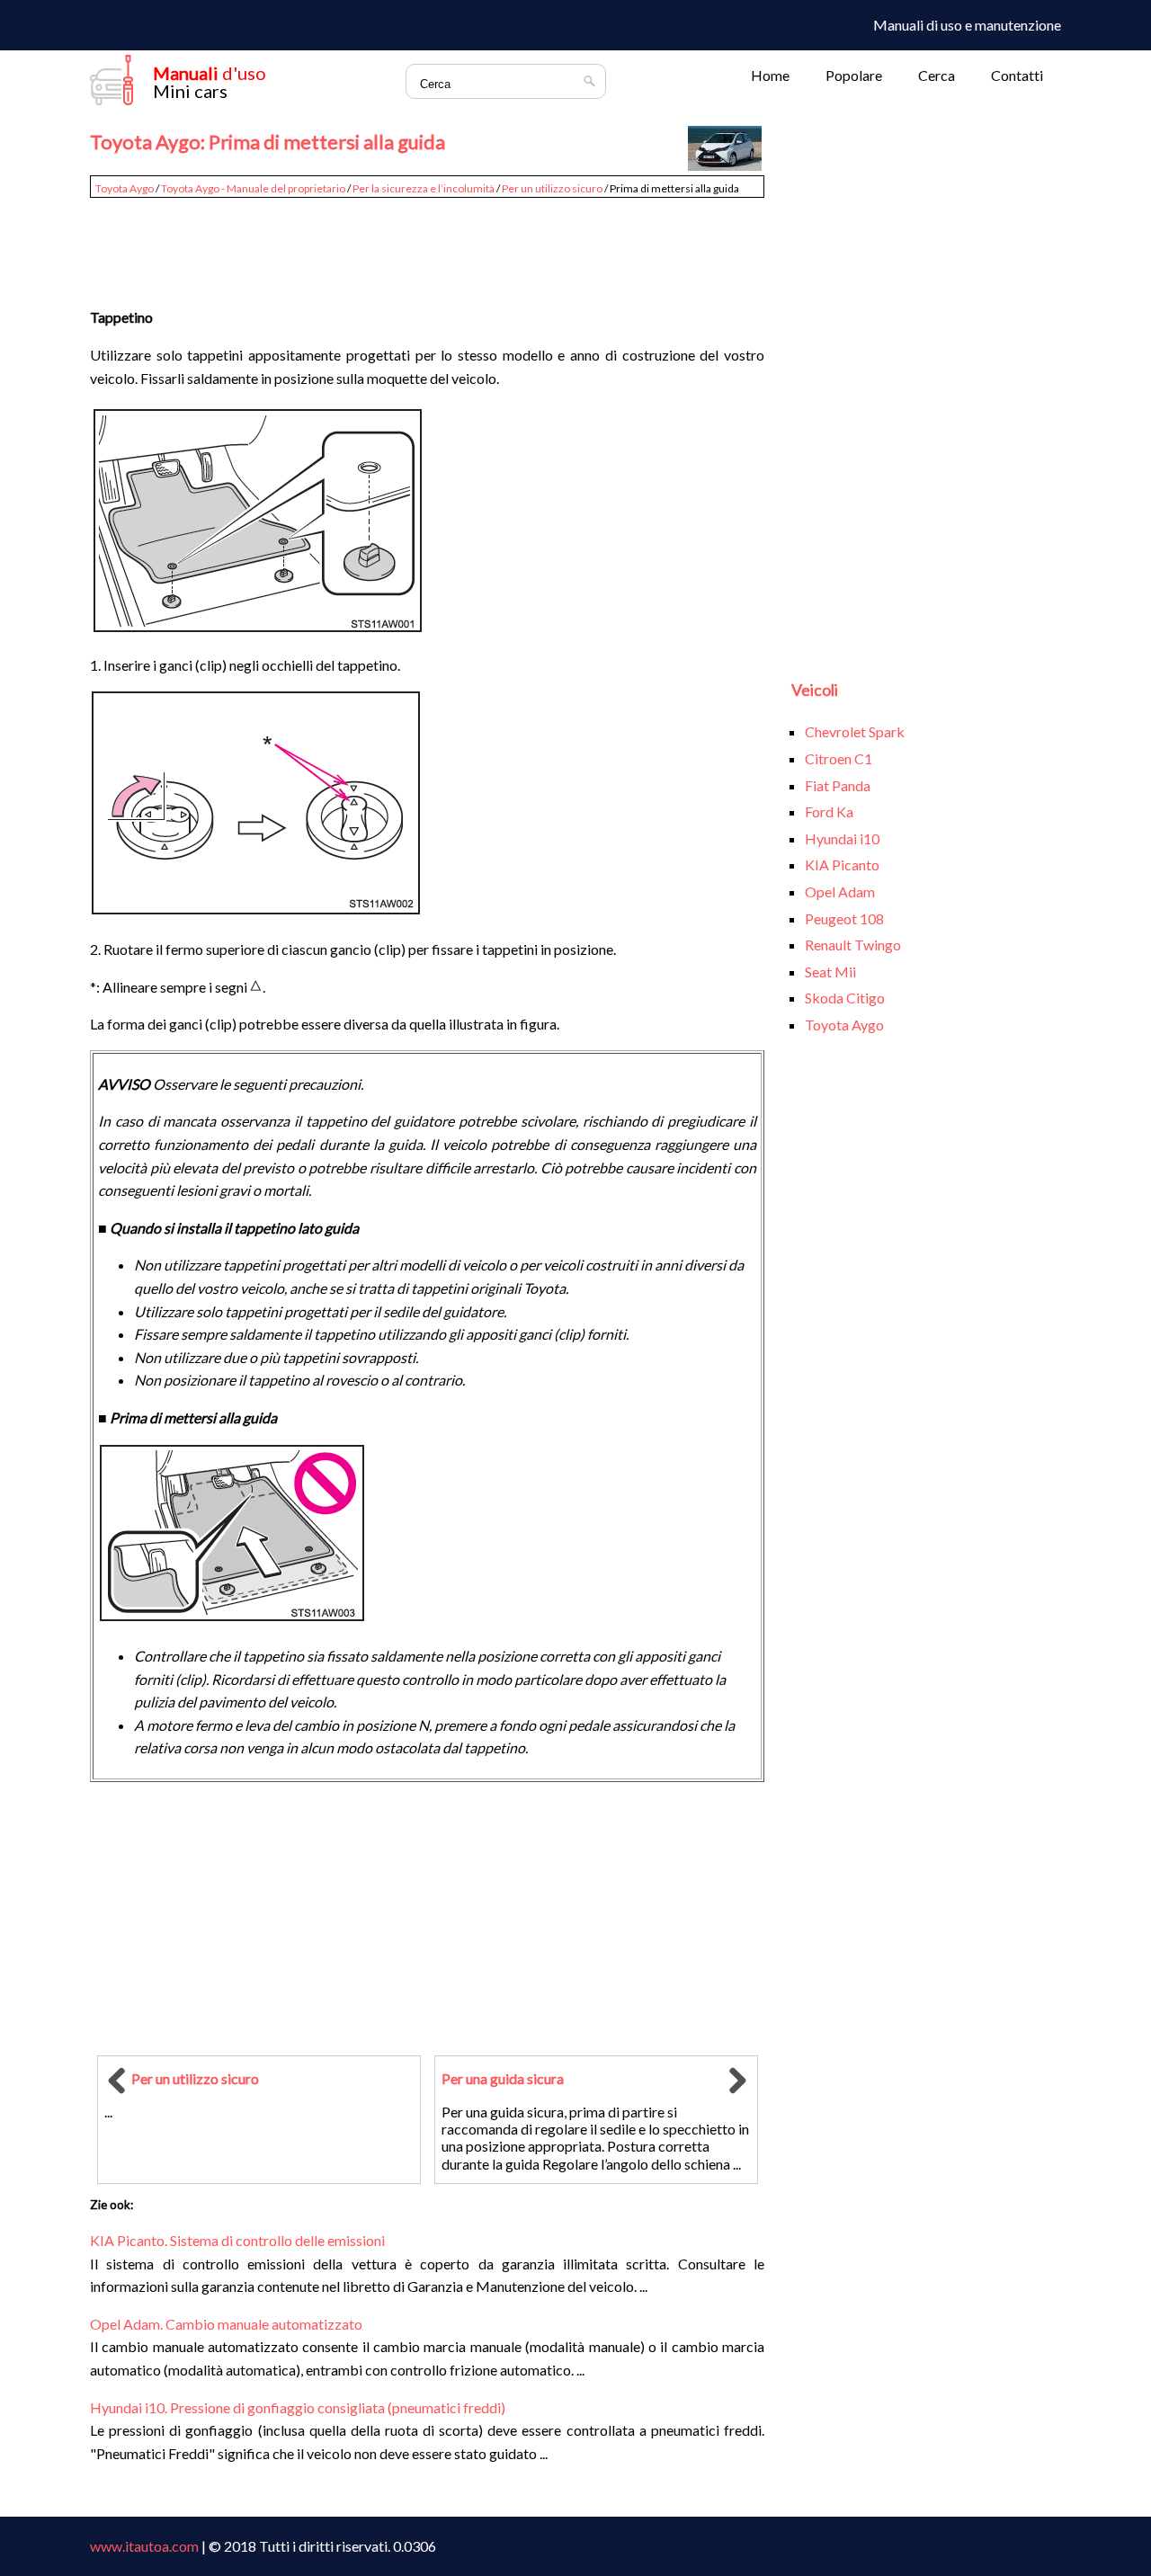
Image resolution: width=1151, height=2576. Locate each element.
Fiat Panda (838, 785)
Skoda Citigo (845, 998)
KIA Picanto (842, 865)
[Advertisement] (427, 245)
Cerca (937, 75)
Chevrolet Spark (855, 731)
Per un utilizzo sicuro (552, 188)
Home (770, 75)
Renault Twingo (853, 945)
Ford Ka (829, 811)
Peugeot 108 (844, 918)
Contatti (1017, 75)
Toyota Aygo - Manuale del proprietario (253, 188)
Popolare (854, 75)
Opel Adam (840, 891)
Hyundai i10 (842, 838)
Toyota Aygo (125, 188)
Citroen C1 (839, 758)
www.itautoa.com (144, 2546)
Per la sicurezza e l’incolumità (424, 188)
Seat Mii (830, 972)
